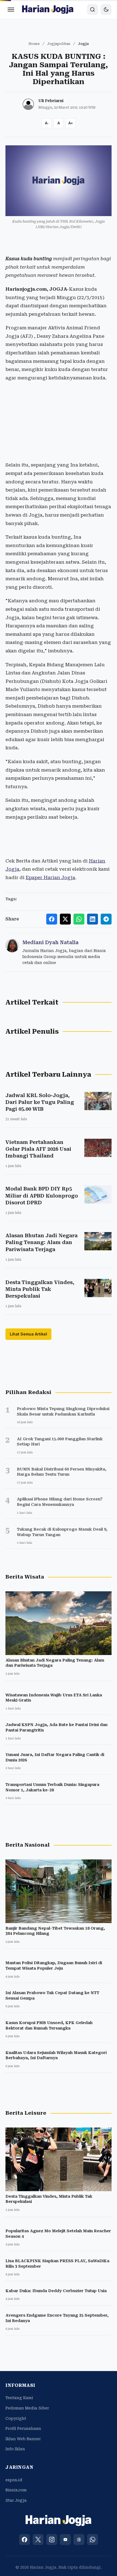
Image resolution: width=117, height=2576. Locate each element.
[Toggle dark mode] (106, 10)
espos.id (14, 2480)
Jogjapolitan (59, 44)
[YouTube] (65, 2540)
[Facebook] (24, 2540)
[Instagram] (52, 2540)
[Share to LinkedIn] (93, 919)
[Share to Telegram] (106, 919)
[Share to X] (65, 919)
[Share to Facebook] (52, 919)
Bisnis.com (16, 2490)
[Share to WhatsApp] (79, 919)
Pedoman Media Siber (27, 2408)
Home (34, 44)
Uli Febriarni (51, 101)
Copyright (16, 2418)
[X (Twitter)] (38, 2540)
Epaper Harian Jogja (50, 877)
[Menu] (11, 10)
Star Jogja (16, 2500)
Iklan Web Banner (23, 2439)
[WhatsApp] (93, 2540)
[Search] (93, 10)
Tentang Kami (19, 2398)
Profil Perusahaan (23, 2428)
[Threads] (79, 2540)
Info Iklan (15, 2449)
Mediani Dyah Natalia (50, 942)
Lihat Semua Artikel (28, 1334)
